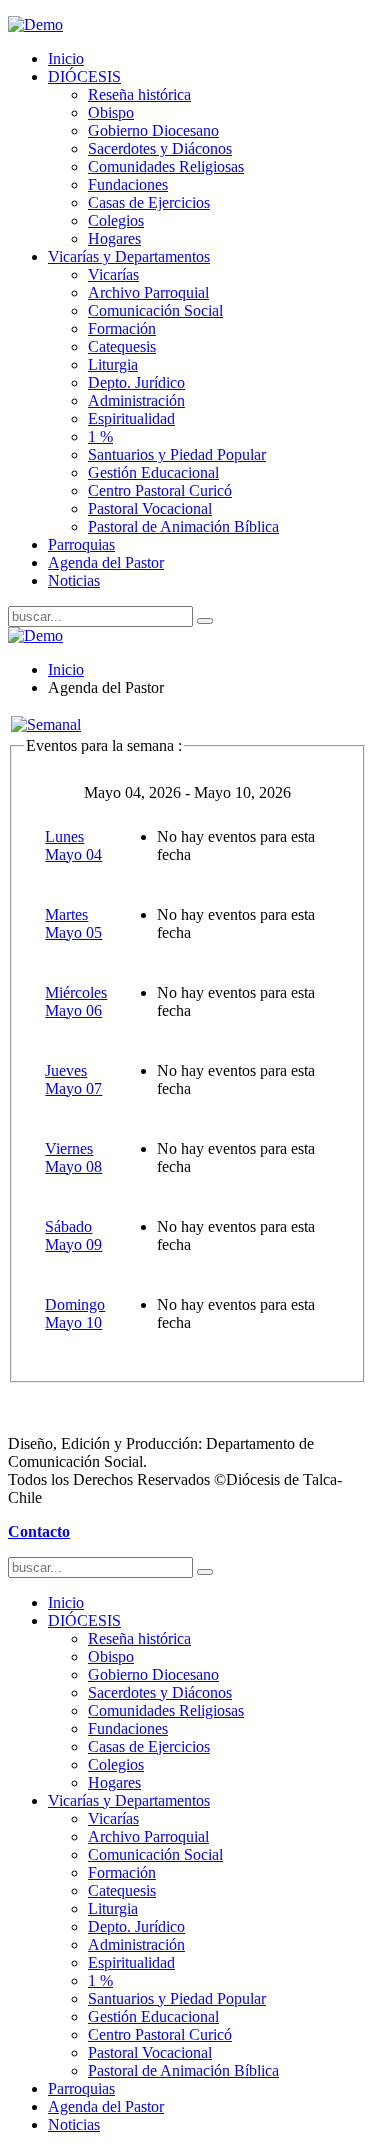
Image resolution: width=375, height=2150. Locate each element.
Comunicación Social (155, 310)
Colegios (116, 220)
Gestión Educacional (153, 472)
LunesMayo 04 (73, 845)
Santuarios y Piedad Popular (177, 454)
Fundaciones (128, 184)
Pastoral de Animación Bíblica (183, 526)
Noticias (74, 580)
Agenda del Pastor (106, 562)
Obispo (111, 112)
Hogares (114, 238)
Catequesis (122, 346)
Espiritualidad (131, 418)
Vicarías (113, 274)
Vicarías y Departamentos (129, 256)
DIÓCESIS (84, 76)
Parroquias (81, 544)
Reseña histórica (139, 94)
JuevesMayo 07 (73, 1079)
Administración (136, 400)
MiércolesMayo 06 (76, 1001)
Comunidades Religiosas (166, 166)
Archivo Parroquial (148, 292)
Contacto (39, 1531)
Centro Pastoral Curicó (160, 490)
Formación (122, 328)
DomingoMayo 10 (75, 1313)
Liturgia (113, 364)
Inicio (66, 58)
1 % (100, 436)
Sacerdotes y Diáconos (160, 148)
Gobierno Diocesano (153, 130)
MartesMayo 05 (73, 923)
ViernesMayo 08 (73, 1157)
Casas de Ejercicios (149, 202)
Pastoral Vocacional (150, 508)
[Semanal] (46, 724)
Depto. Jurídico (136, 382)
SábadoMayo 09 (73, 1235)
